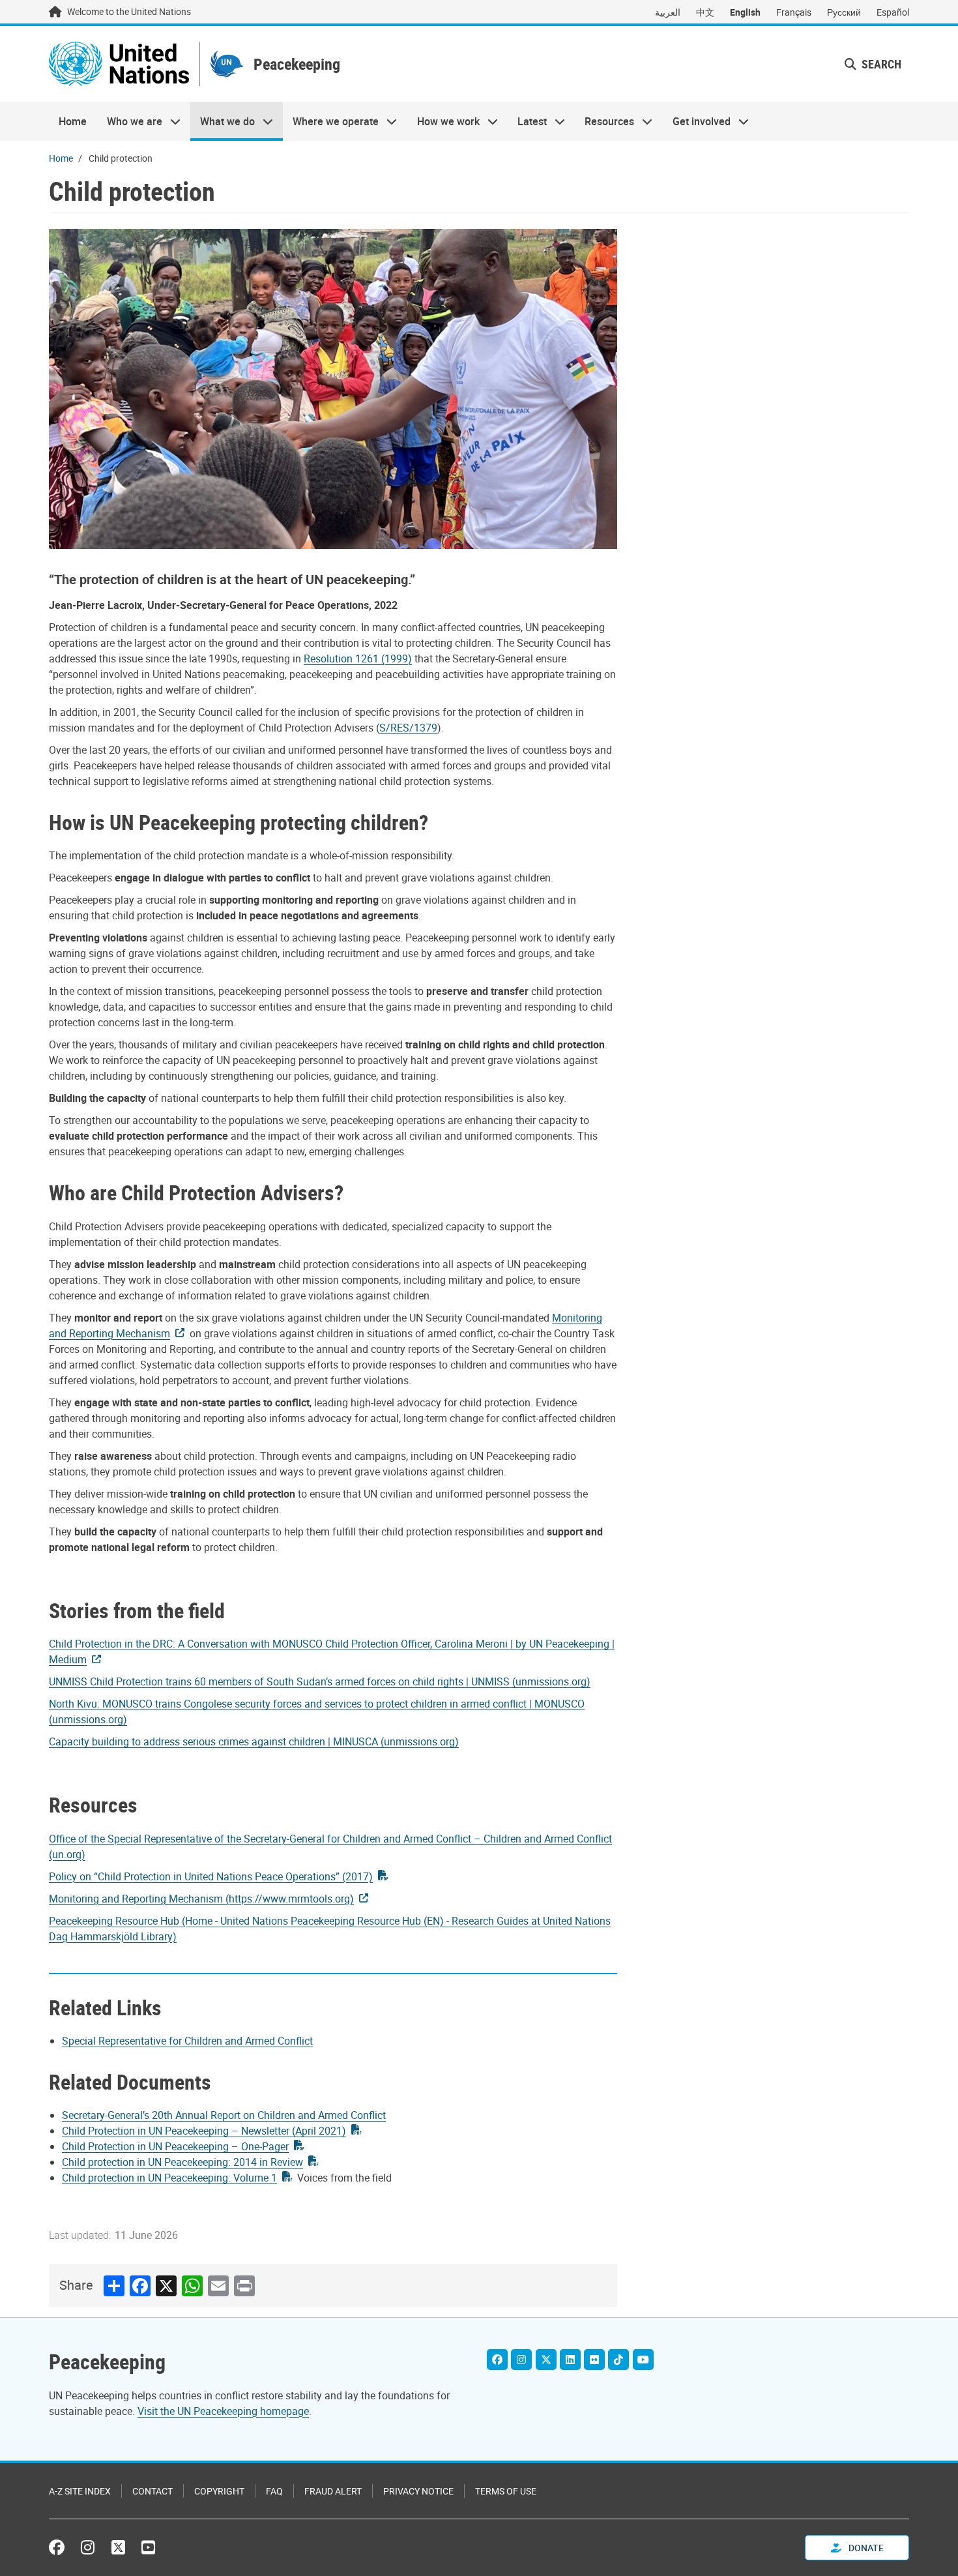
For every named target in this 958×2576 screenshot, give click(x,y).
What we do (223, 121)
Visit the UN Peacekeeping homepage (223, 2411)
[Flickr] (594, 2360)
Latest (527, 121)
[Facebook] (497, 2360)
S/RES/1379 (408, 728)
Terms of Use (506, 2491)
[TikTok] (618, 2360)
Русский (844, 12)
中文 (705, 12)
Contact (152, 2491)
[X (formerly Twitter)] (118, 2547)
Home (73, 121)
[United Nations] (119, 64)
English (745, 12)
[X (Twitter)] (546, 2360)
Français (794, 12)
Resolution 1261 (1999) (358, 659)
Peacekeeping (297, 64)
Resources (604, 121)
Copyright (219, 2491)
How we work (443, 121)
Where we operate (331, 121)
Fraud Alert (333, 2491)
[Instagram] (521, 2360)
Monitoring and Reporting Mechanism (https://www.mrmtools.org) (201, 1899)
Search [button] (880, 64)
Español (893, 12)
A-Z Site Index (80, 2491)
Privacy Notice (418, 2491)
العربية (668, 12)
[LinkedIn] (570, 2360)
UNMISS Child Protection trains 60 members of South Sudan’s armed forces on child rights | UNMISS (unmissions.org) (320, 1681)
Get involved (697, 121)
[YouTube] (643, 2360)
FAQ (274, 2491)
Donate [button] (865, 2548)
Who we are (129, 121)
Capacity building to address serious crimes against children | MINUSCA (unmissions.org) (254, 1741)
